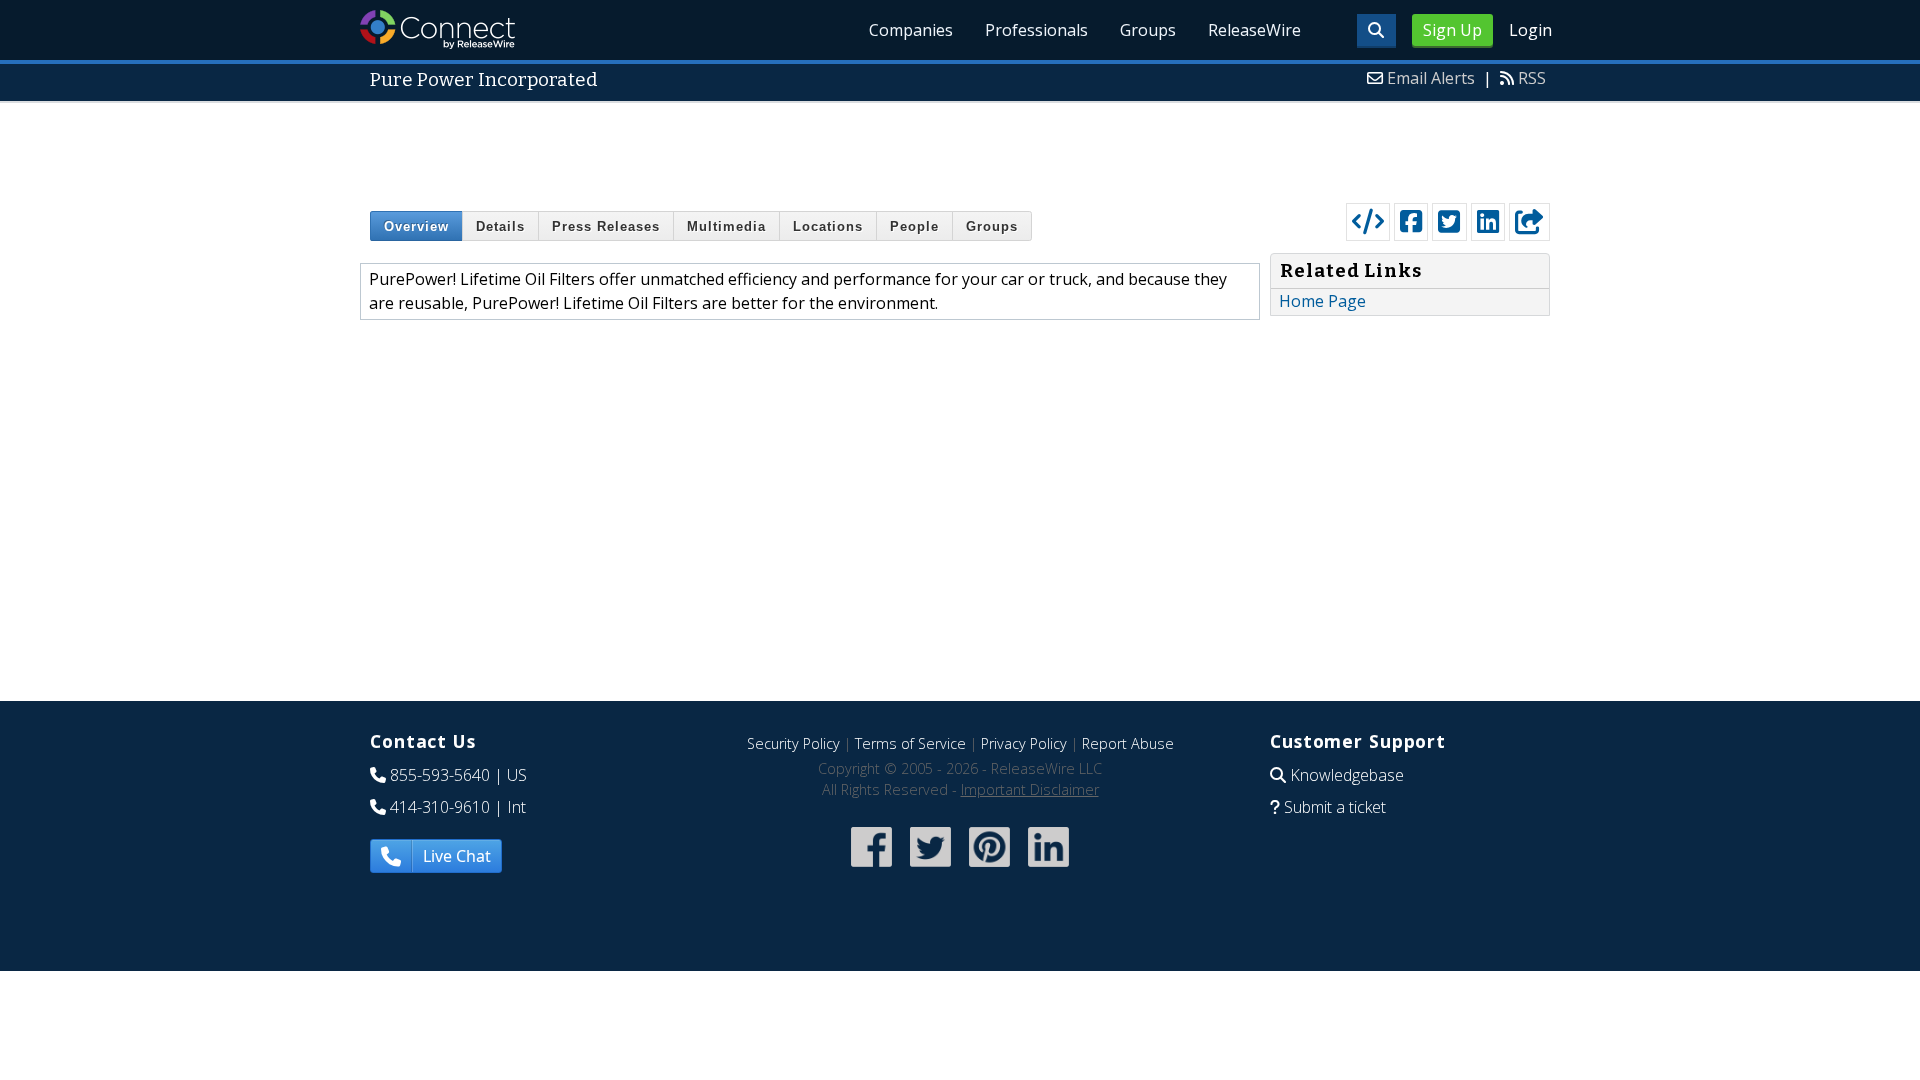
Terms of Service (910, 743)
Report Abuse (1128, 743)
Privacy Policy (1024, 743)
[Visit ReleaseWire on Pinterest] (989, 868)
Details (500, 226)
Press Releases (606, 226)
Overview (416, 226)
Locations (828, 226)
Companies (911, 30)
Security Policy (793, 743)
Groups (1148, 30)
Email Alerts (1431, 78)
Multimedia (726, 226)
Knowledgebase (1347, 775)
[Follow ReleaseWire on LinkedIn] (1048, 868)
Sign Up (1452, 30)
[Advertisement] (960, 148)
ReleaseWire (1254, 30)
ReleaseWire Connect (437, 29)
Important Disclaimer (1030, 789)
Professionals (1036, 30)
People (914, 226)
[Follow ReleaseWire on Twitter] (930, 868)
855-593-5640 (440, 775)
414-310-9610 (440, 807)
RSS (1532, 78)
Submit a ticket (1335, 807)
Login (1530, 30)
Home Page (1322, 301)
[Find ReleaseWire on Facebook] (871, 868)
